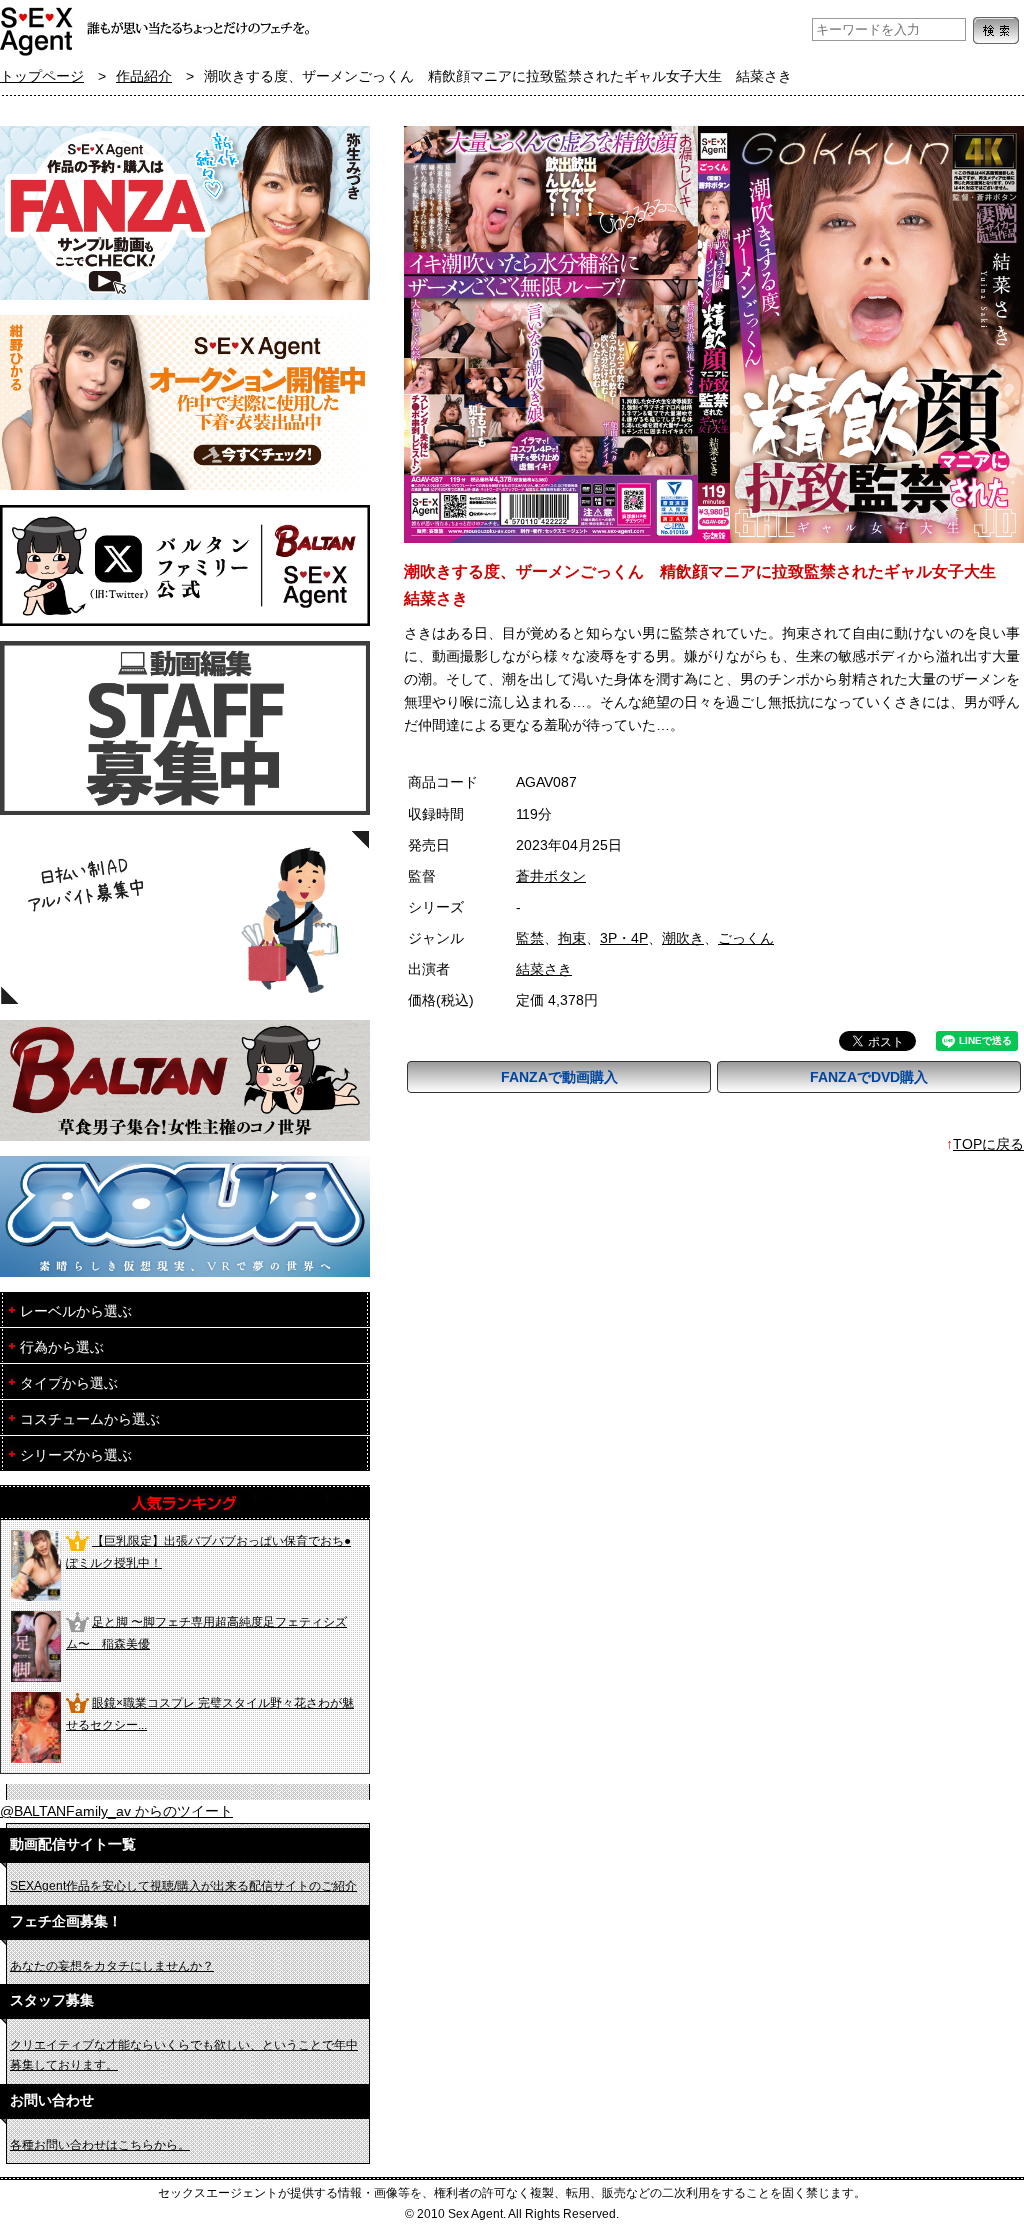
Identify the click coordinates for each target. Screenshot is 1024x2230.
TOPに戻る (988, 1144)
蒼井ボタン (551, 876)
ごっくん (746, 938)
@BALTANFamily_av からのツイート (116, 1811)
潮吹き (683, 938)
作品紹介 (144, 76)
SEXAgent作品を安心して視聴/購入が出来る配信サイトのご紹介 (183, 1886)
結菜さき (544, 969)
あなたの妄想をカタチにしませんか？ (112, 1966)
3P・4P (624, 938)
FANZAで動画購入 (559, 1077)
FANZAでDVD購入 (869, 1077)
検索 (996, 30)
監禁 (530, 938)
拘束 (572, 938)
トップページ (42, 76)
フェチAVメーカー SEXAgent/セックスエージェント (37, 30)
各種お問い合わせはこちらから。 (100, 2145)
